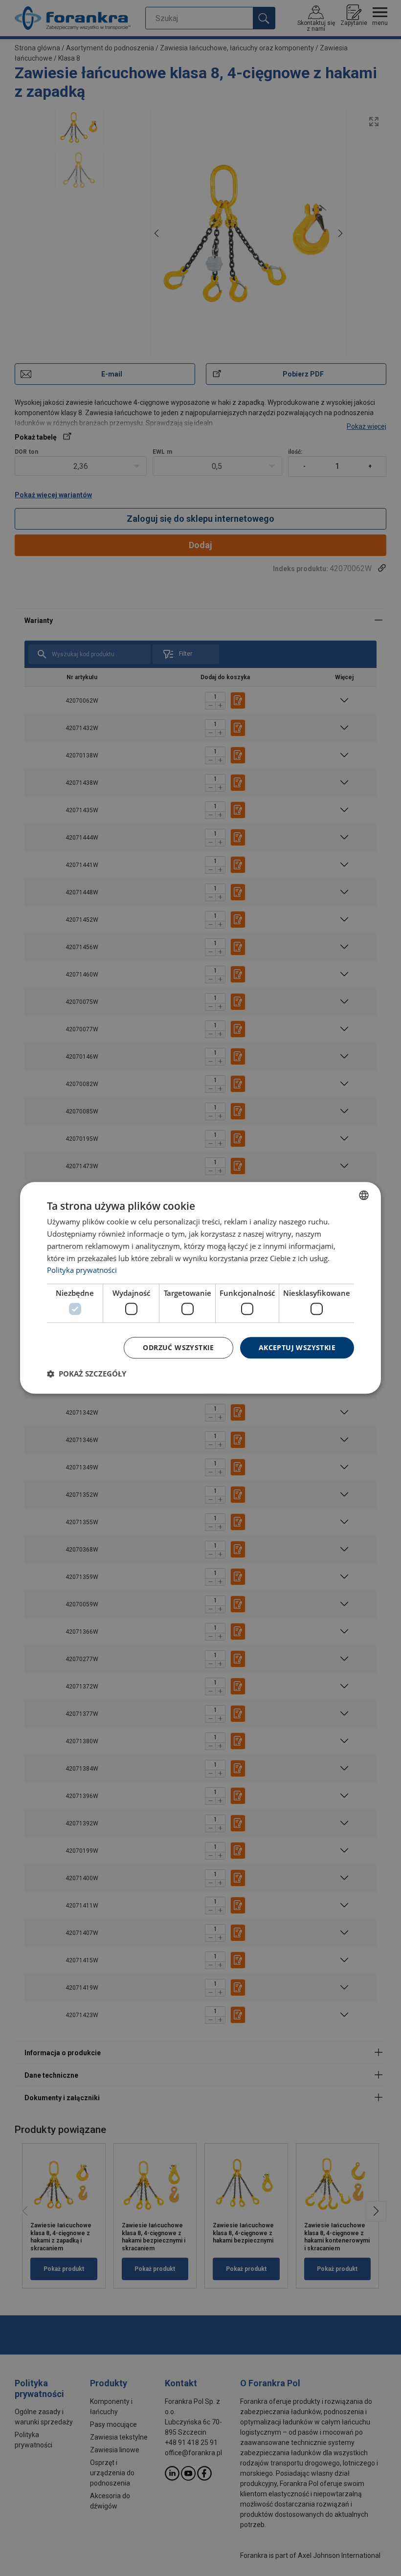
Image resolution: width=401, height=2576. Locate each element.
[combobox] (364, 1195)
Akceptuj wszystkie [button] (297, 1347)
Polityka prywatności (82, 1270)
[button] (87, 1374)
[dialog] (200, 1288)
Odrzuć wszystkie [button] (178, 1347)
